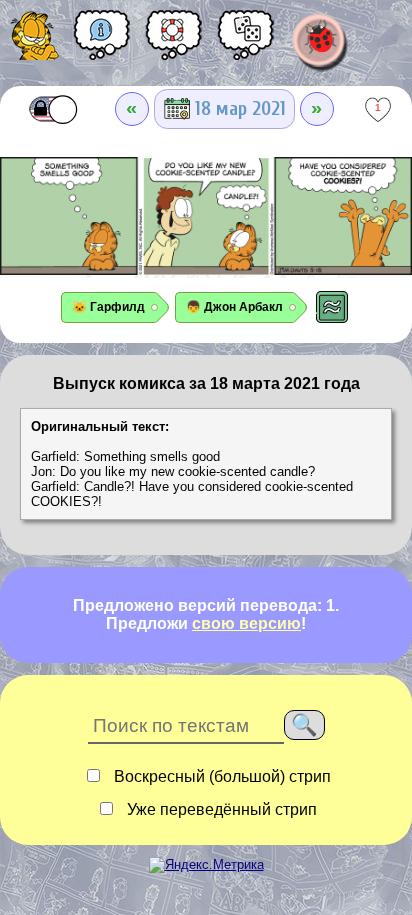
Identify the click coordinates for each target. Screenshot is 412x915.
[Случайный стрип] (246, 42)
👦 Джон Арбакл (234, 307)
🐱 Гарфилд (108, 307)
